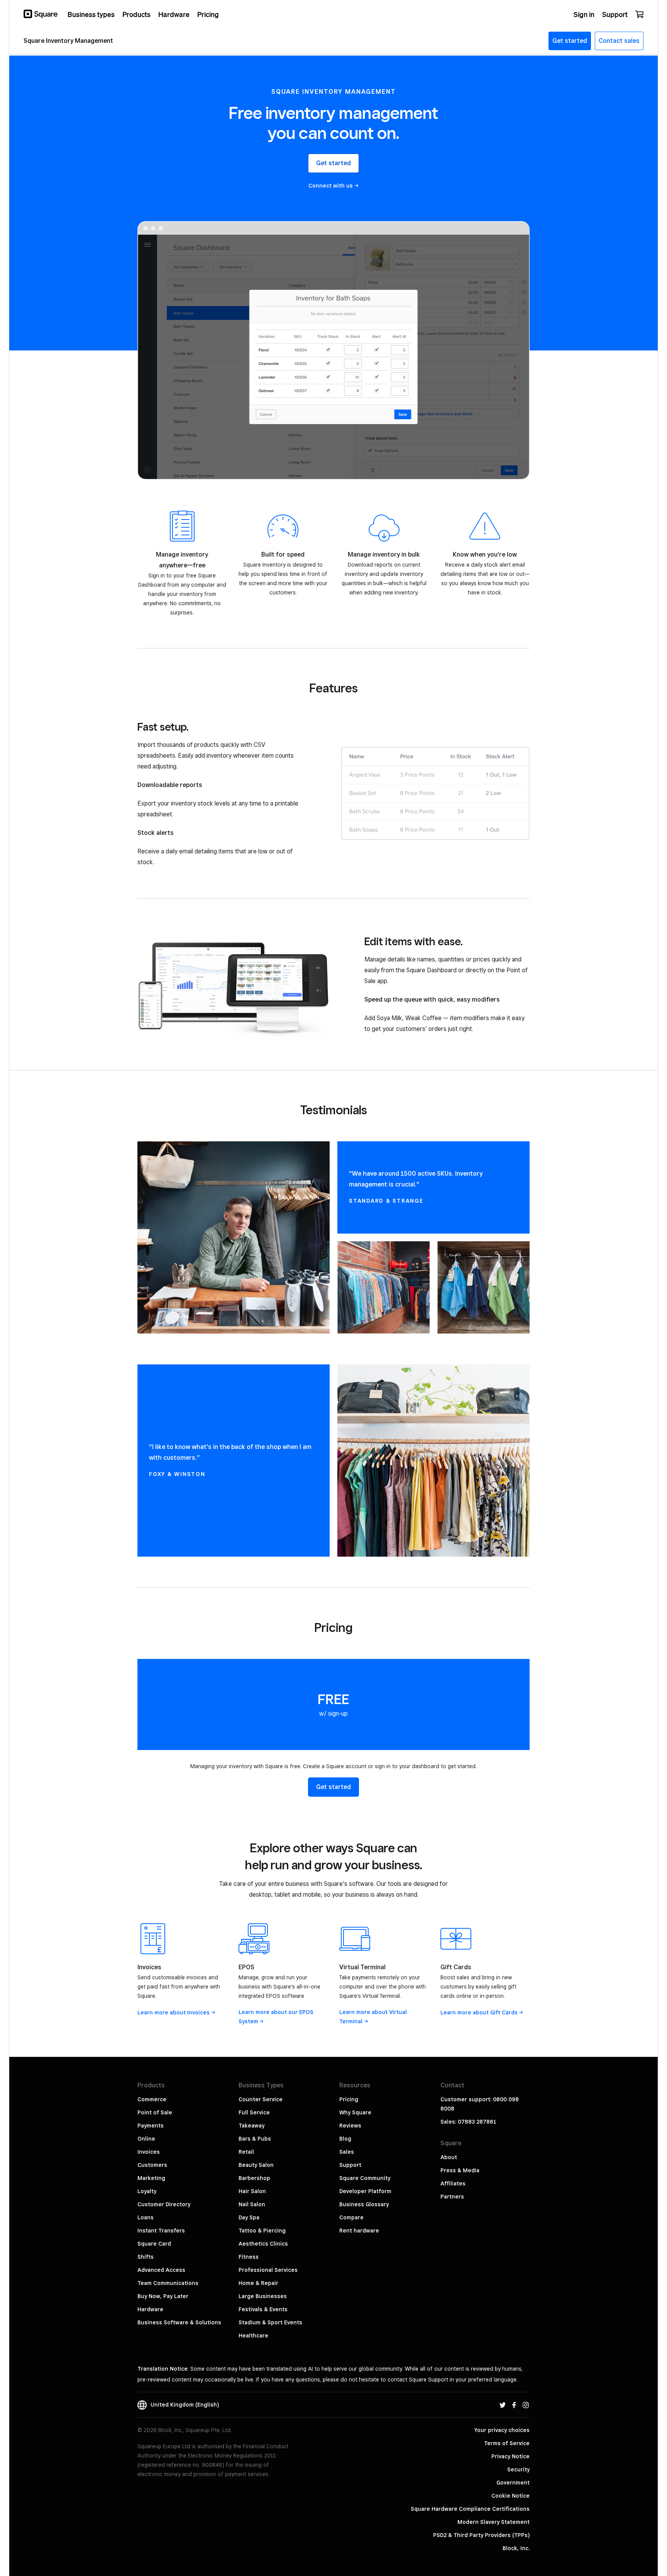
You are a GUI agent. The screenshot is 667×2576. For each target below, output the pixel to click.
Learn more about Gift (479, 2012)
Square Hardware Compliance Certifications (470, 2509)
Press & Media (460, 2170)
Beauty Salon (256, 2165)
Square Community (365, 2178)
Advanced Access (161, 2270)
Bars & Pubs (255, 2139)
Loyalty (147, 2191)
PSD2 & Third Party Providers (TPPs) (481, 2535)
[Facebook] (514, 2405)
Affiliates (453, 2183)
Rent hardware (359, 2231)
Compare (351, 2217)
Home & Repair (258, 2283)
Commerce (152, 2099)
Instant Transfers (161, 2231)
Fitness (249, 2257)
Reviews (350, 2126)
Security (518, 2469)
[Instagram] (526, 2405)
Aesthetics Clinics (263, 2244)
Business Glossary (364, 2204)
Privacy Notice (510, 2456)
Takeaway (251, 2126)
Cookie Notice (510, 2496)
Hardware (150, 2309)
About (449, 2157)
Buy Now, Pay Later (163, 2296)
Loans (146, 2217)
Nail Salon (252, 2204)
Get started (333, 163)
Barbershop (254, 2178)
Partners (452, 2197)
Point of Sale (155, 2112)
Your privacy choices (502, 2430)
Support (350, 2165)
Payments (151, 2126)
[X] (503, 2405)
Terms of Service (507, 2443)
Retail (246, 2152)
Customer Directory (164, 2204)
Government (513, 2483)
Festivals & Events (263, 2309)
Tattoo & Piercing (262, 2231)
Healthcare (253, 2336)
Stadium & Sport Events (270, 2322)
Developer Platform (365, 2191)
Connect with (331, 186)
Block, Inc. (516, 2548)
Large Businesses (263, 2296)
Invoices (149, 2152)
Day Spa (249, 2217)
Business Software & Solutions (179, 2322)
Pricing (349, 2099)
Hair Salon (252, 2191)
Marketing (151, 2178)
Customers (152, 2165)
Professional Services (268, 2270)
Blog (345, 2139)
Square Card (154, 2244)
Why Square (355, 2112)
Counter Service (261, 2099)
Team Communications (168, 2283)
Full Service (254, 2112)
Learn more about (174, 2012)
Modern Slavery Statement (493, 2522)
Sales (347, 2152)
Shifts (146, 2257)
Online (146, 2139)
